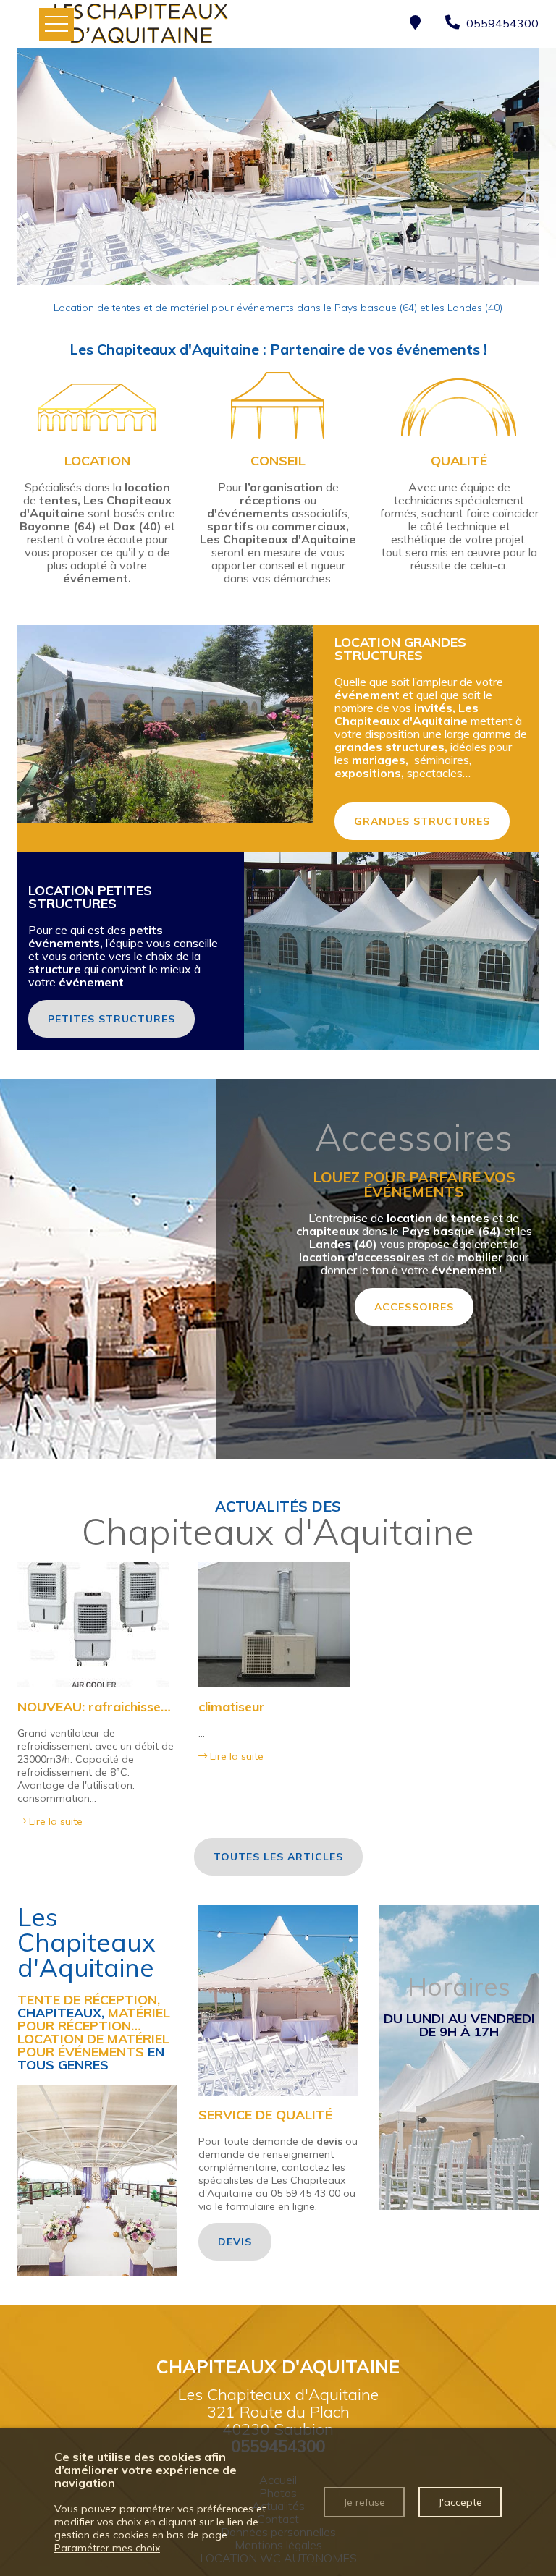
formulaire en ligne (270, 2206)
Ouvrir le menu (56, 24)
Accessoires (414, 1307)
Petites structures (111, 1019)
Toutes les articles (278, 1857)
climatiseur (232, 1707)
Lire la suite (54, 1821)
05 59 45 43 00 (306, 2193)
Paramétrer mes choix (107, 2548)
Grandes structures (422, 821)
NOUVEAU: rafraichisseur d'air (111, 1707)
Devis (235, 2242)
